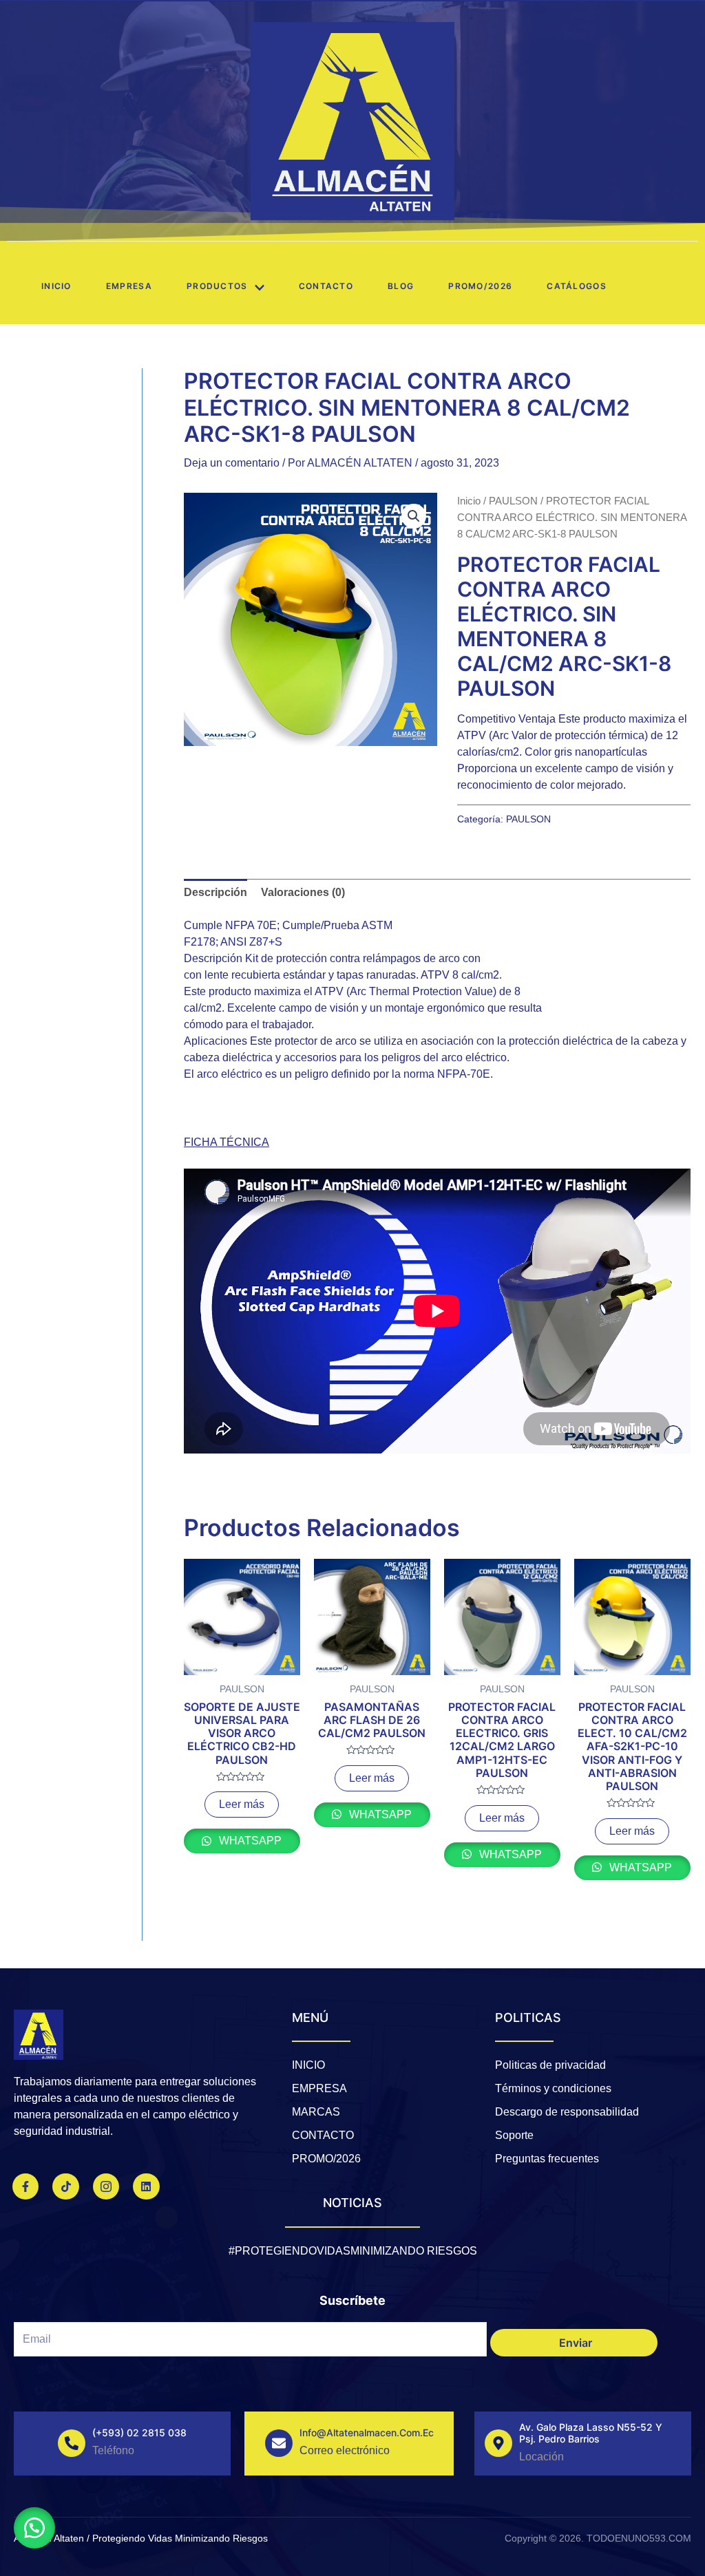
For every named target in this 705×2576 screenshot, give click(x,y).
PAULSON (513, 501)
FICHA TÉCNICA (227, 1142)
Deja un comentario (232, 463)
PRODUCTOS (217, 286)
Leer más (242, 1804)
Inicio (56, 286)
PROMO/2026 (480, 286)
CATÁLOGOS (577, 286)
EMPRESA (129, 286)
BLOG (401, 286)
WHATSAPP (249, 1841)
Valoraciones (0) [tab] (303, 892)
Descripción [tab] (215, 892)
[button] (414, 516)
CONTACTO (326, 286)
